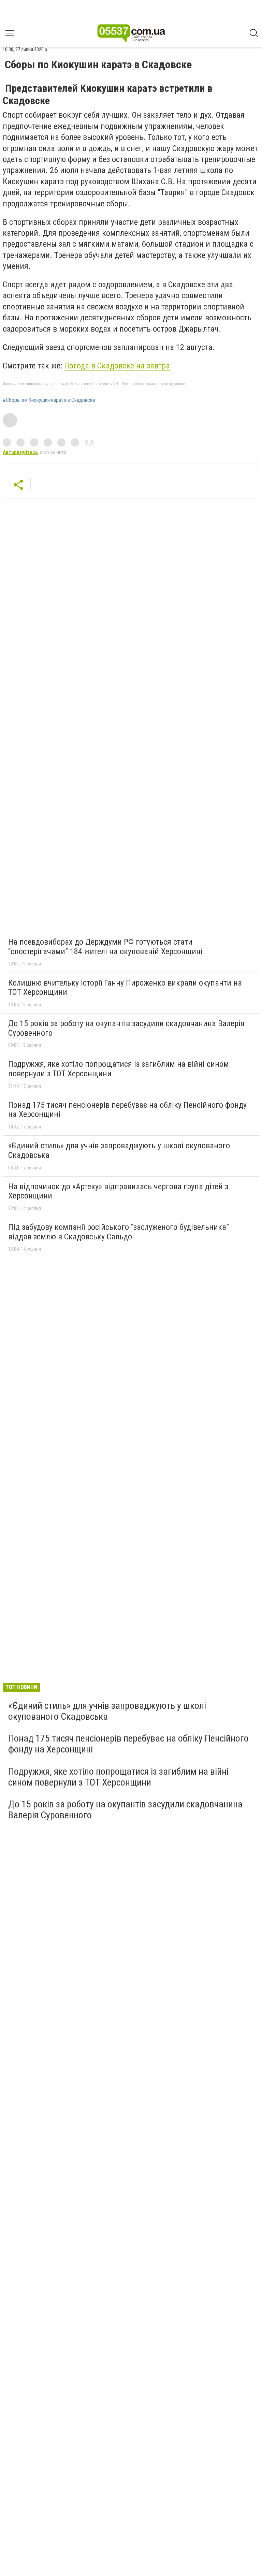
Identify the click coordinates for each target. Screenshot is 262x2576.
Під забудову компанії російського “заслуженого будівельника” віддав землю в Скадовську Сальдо (119, 1232)
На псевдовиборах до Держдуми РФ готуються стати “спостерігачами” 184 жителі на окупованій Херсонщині (105, 947)
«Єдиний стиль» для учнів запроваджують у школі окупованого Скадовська (119, 1150)
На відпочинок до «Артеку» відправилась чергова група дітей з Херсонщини (118, 1191)
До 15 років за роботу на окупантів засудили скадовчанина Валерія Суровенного (126, 1028)
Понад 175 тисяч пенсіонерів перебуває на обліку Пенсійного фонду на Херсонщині (127, 1110)
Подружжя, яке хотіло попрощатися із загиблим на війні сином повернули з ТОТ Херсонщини (119, 1069)
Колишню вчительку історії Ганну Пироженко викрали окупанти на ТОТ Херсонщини (125, 988)
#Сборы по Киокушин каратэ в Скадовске (49, 400)
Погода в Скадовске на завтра (117, 366)
